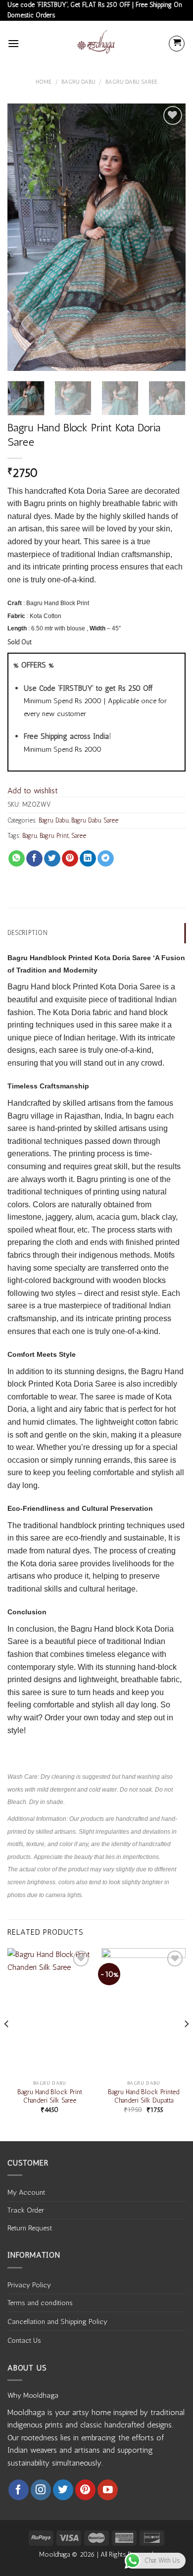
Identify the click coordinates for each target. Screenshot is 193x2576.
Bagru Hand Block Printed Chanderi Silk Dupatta (144, 2096)
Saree (79, 836)
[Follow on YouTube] (108, 2490)
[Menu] (13, 43)
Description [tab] (27, 933)
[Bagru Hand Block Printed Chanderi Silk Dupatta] (144, 2011)
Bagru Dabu (78, 82)
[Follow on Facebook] (19, 2490)
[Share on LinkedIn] (88, 859)
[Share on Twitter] (52, 859)
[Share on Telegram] (106, 859)
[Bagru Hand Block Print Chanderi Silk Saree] (49, 2011)
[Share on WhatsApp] (17, 859)
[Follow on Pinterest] (85, 2490)
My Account (26, 2192)
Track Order (26, 2210)
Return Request (30, 2228)
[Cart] (177, 44)
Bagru (30, 836)
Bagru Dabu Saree (131, 82)
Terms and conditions (40, 2303)
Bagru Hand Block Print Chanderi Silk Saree (50, 2096)
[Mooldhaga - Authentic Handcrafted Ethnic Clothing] (96, 44)
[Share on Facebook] (34, 859)
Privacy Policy (29, 2285)
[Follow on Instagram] (41, 2490)
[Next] (170, 237)
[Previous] (23, 237)
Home (44, 82)
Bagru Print (54, 836)
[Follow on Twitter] (63, 2490)
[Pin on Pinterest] (70, 859)
